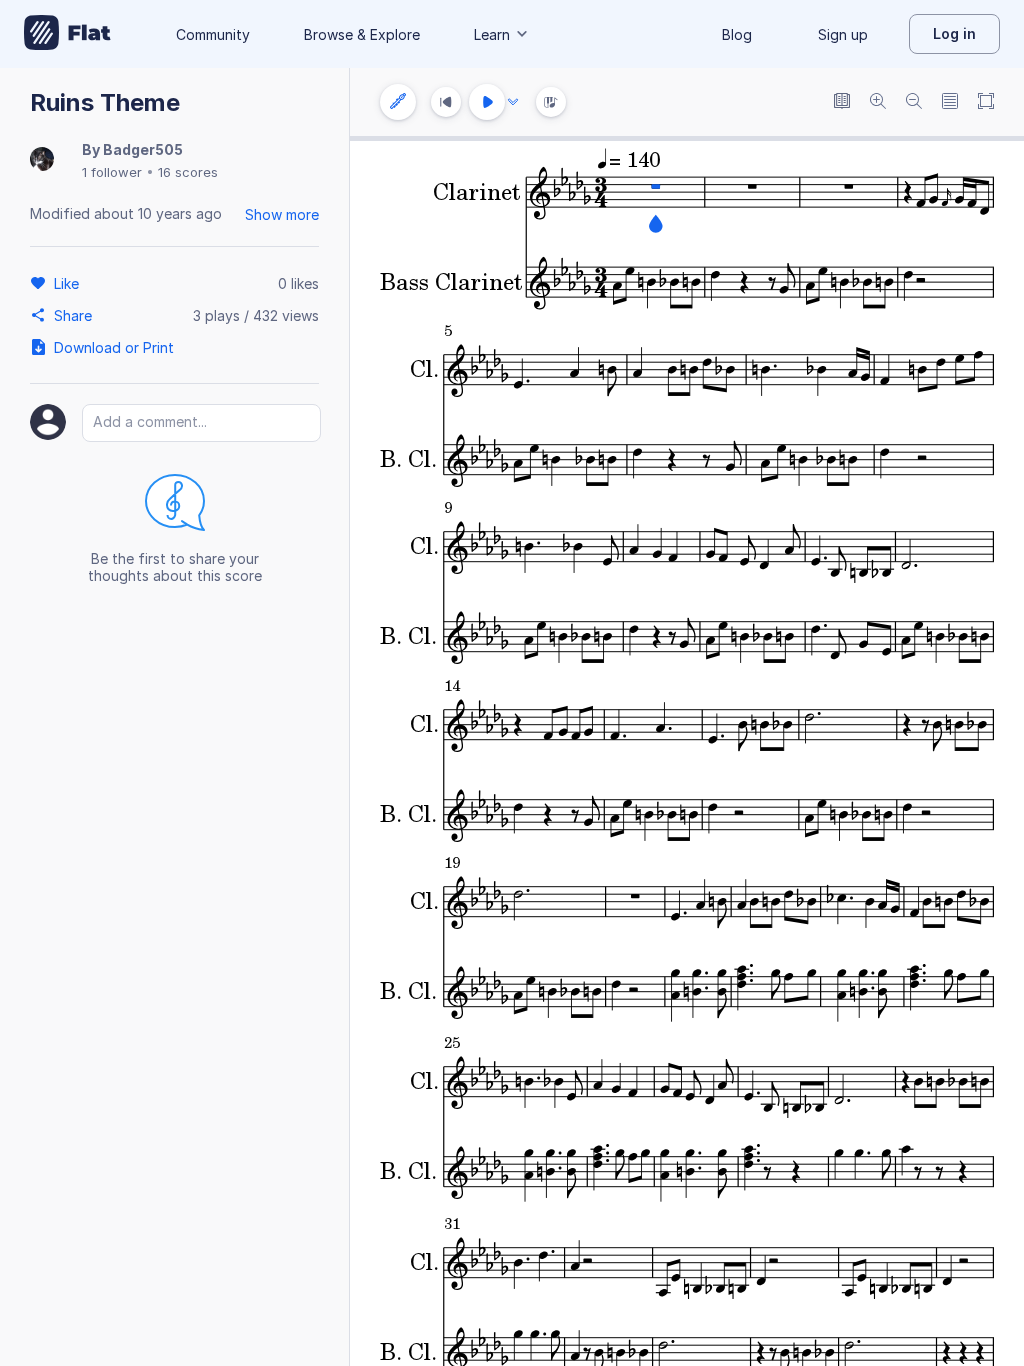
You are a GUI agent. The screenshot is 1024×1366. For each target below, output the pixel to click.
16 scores (188, 172)
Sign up (843, 34)
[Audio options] (513, 102)
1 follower (112, 172)
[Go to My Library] (67, 34)
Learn (492, 34)
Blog (737, 34)
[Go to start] (446, 102)
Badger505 (143, 149)
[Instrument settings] (398, 102)
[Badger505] (42, 160)
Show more (282, 214)
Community (213, 34)
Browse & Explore (362, 34)
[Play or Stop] (487, 102)
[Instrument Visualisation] (551, 102)
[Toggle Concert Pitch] (842, 102)
